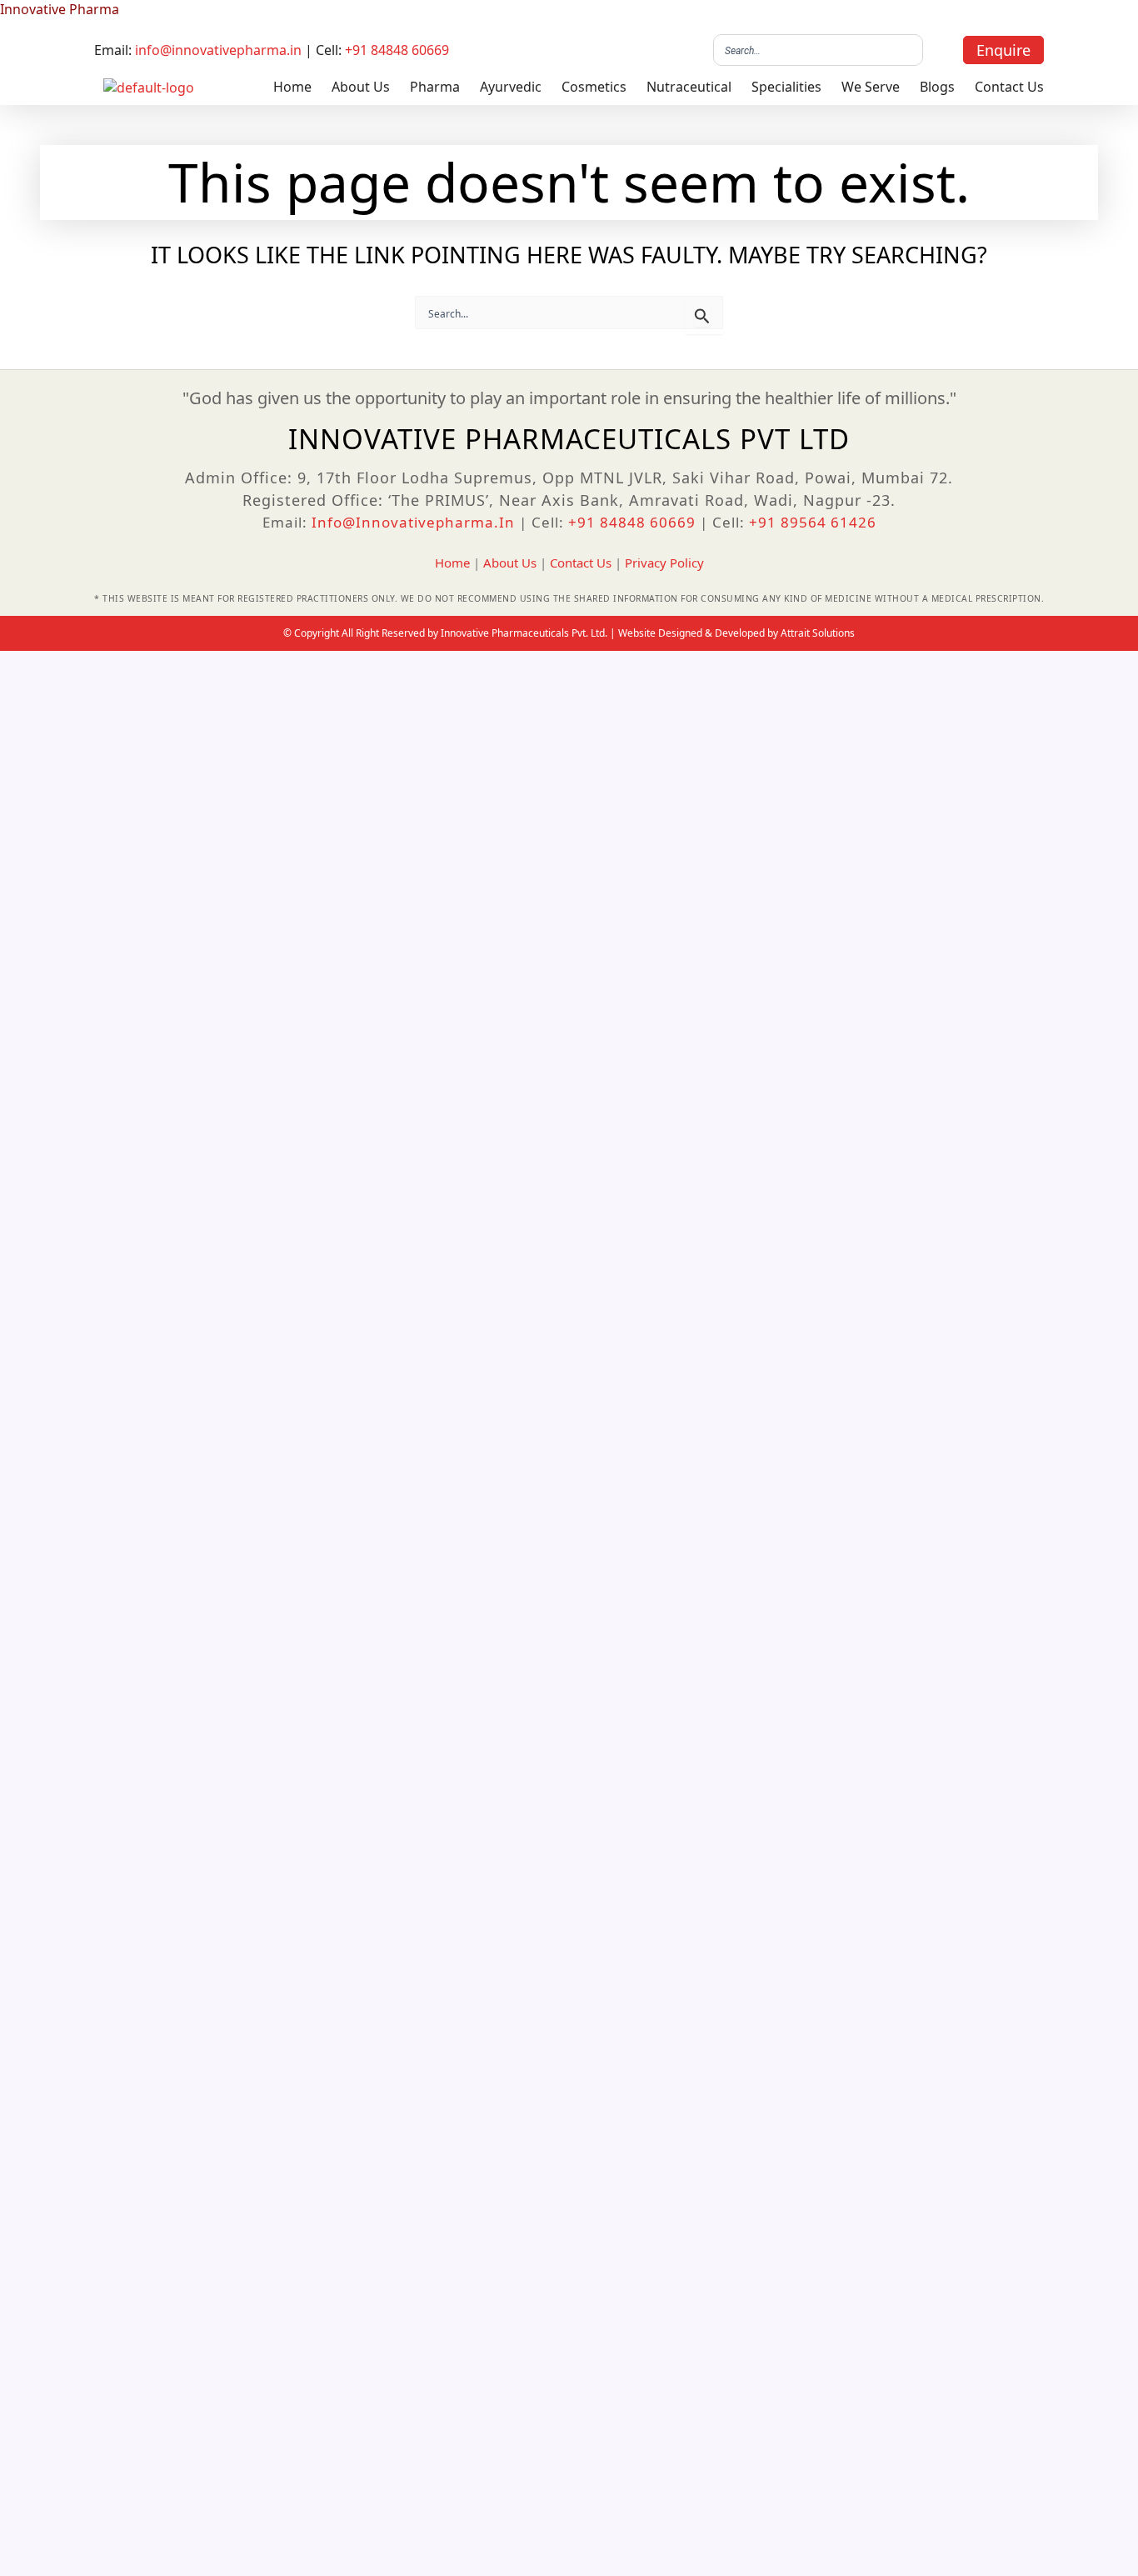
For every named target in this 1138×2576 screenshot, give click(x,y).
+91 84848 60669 (397, 50)
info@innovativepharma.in (218, 50)
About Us (361, 87)
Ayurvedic (511, 87)
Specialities (786, 87)
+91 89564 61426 (813, 522)
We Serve (871, 87)
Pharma (435, 87)
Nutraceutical (689, 87)
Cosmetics (594, 87)
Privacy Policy (664, 563)
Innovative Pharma (60, 9)
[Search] (906, 50)
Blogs (937, 87)
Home (292, 87)
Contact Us (1009, 87)
